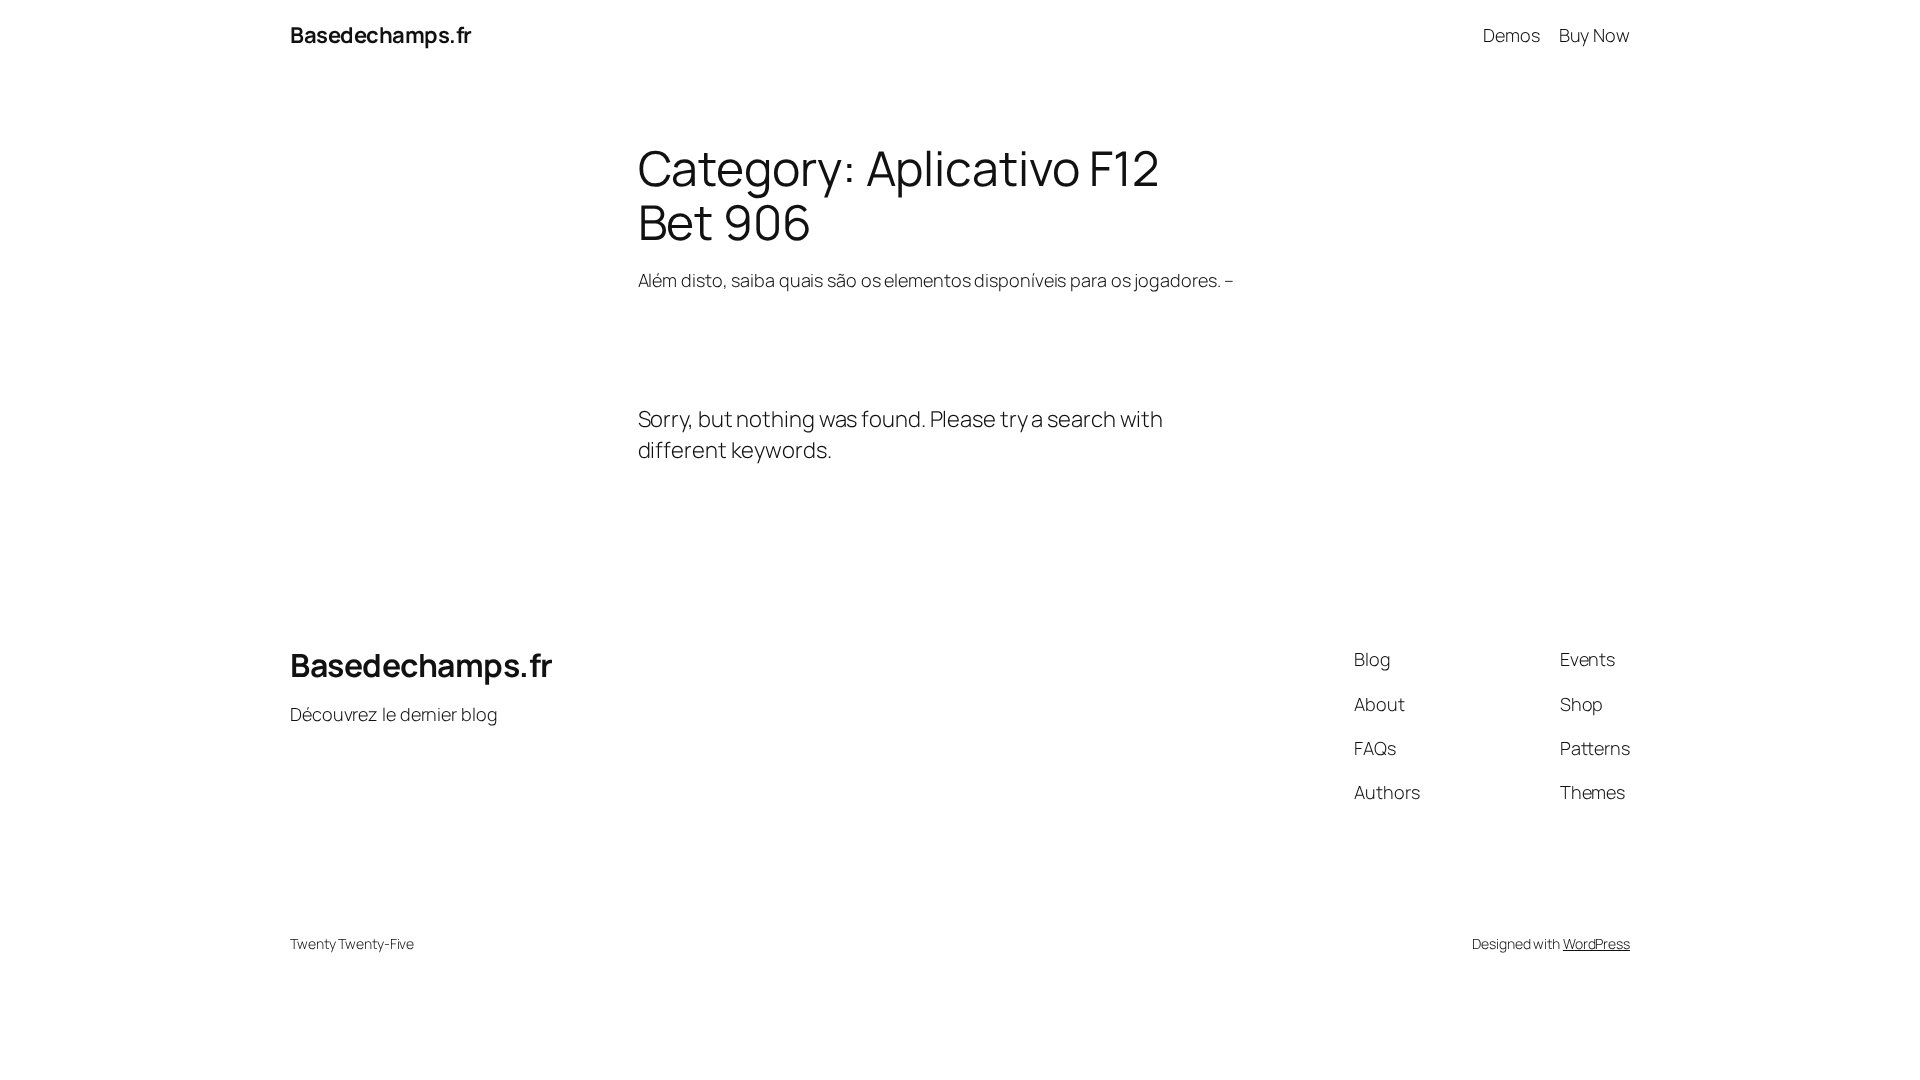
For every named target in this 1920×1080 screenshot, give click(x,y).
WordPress (1596, 943)
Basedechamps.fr (381, 35)
